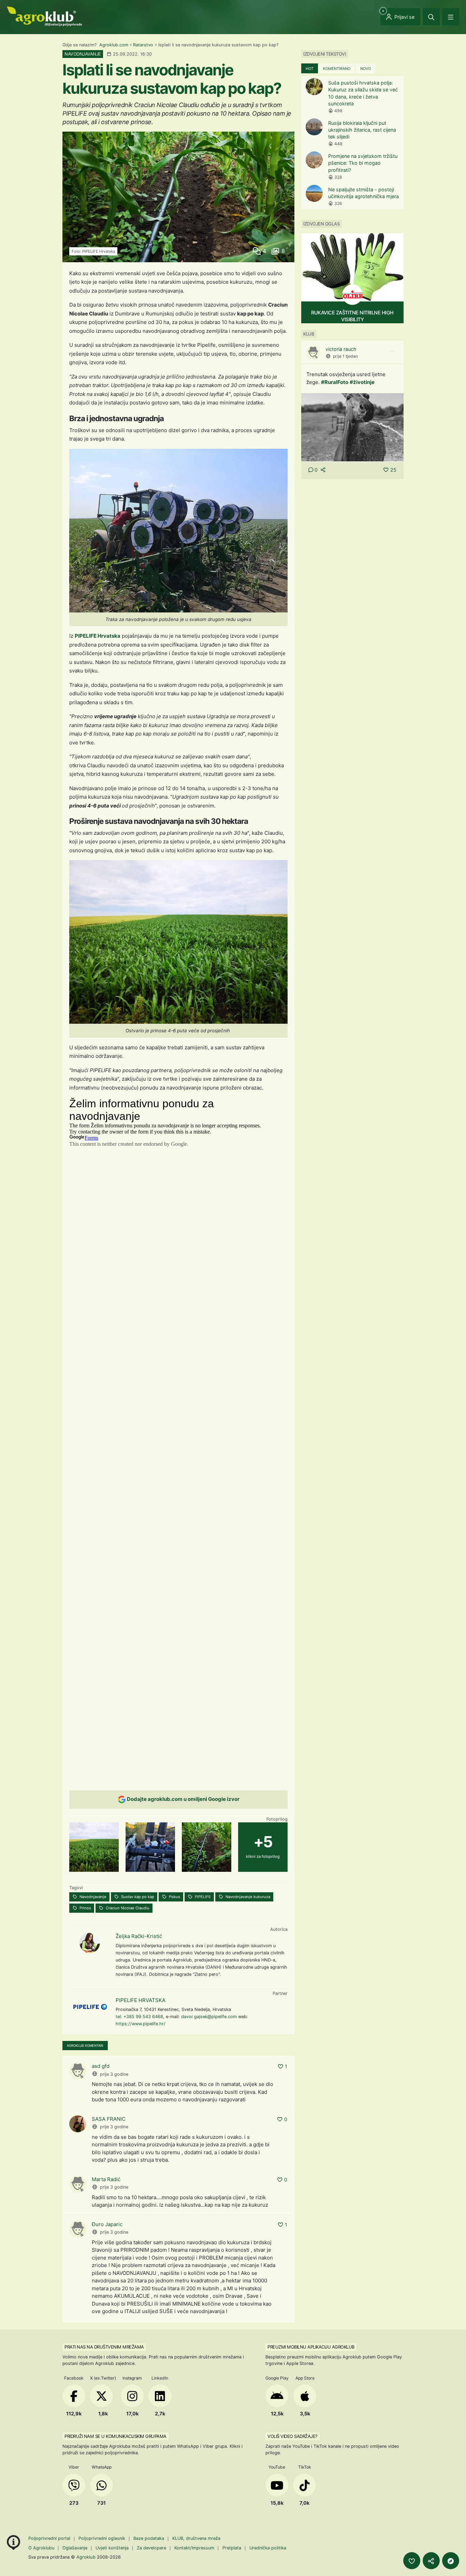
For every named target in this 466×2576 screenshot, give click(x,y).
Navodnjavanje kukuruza (247, 1897)
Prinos (85, 1908)
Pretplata (232, 2548)
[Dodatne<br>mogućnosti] (451, 2561)
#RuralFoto (335, 382)
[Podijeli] (431, 2561)
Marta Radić (106, 2179)
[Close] (431, 17)
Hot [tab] (310, 69)
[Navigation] (451, 17)
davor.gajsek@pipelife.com (209, 2017)
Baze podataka (149, 2538)
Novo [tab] (366, 69)
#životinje (362, 382)
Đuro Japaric (107, 2224)
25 (393, 470)
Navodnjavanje (92, 1897)
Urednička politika (268, 2548)
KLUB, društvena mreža (196, 2538)
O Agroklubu (41, 2548)
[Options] (392, 351)
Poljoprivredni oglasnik (103, 2538)
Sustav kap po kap (137, 1897)
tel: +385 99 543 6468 (139, 2017)
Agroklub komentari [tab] (85, 2046)
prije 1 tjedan (345, 356)
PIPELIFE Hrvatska (98, 636)
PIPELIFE (202, 1897)
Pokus (174, 1897)
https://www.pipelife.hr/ (141, 2024)
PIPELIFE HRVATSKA (141, 2000)
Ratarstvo (143, 45)
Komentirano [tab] (337, 69)
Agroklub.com (114, 45)
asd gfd (101, 2066)
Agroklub (86, 2557)
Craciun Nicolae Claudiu (127, 1908)
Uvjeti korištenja (112, 2548)
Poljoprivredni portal (50, 2538)
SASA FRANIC (109, 2119)
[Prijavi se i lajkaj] (412, 2561)
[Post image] (352, 427)
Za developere (151, 2548)
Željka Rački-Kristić (139, 1936)
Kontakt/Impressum (194, 2548)
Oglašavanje (75, 2548)
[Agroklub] (44, 16)
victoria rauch (341, 349)
